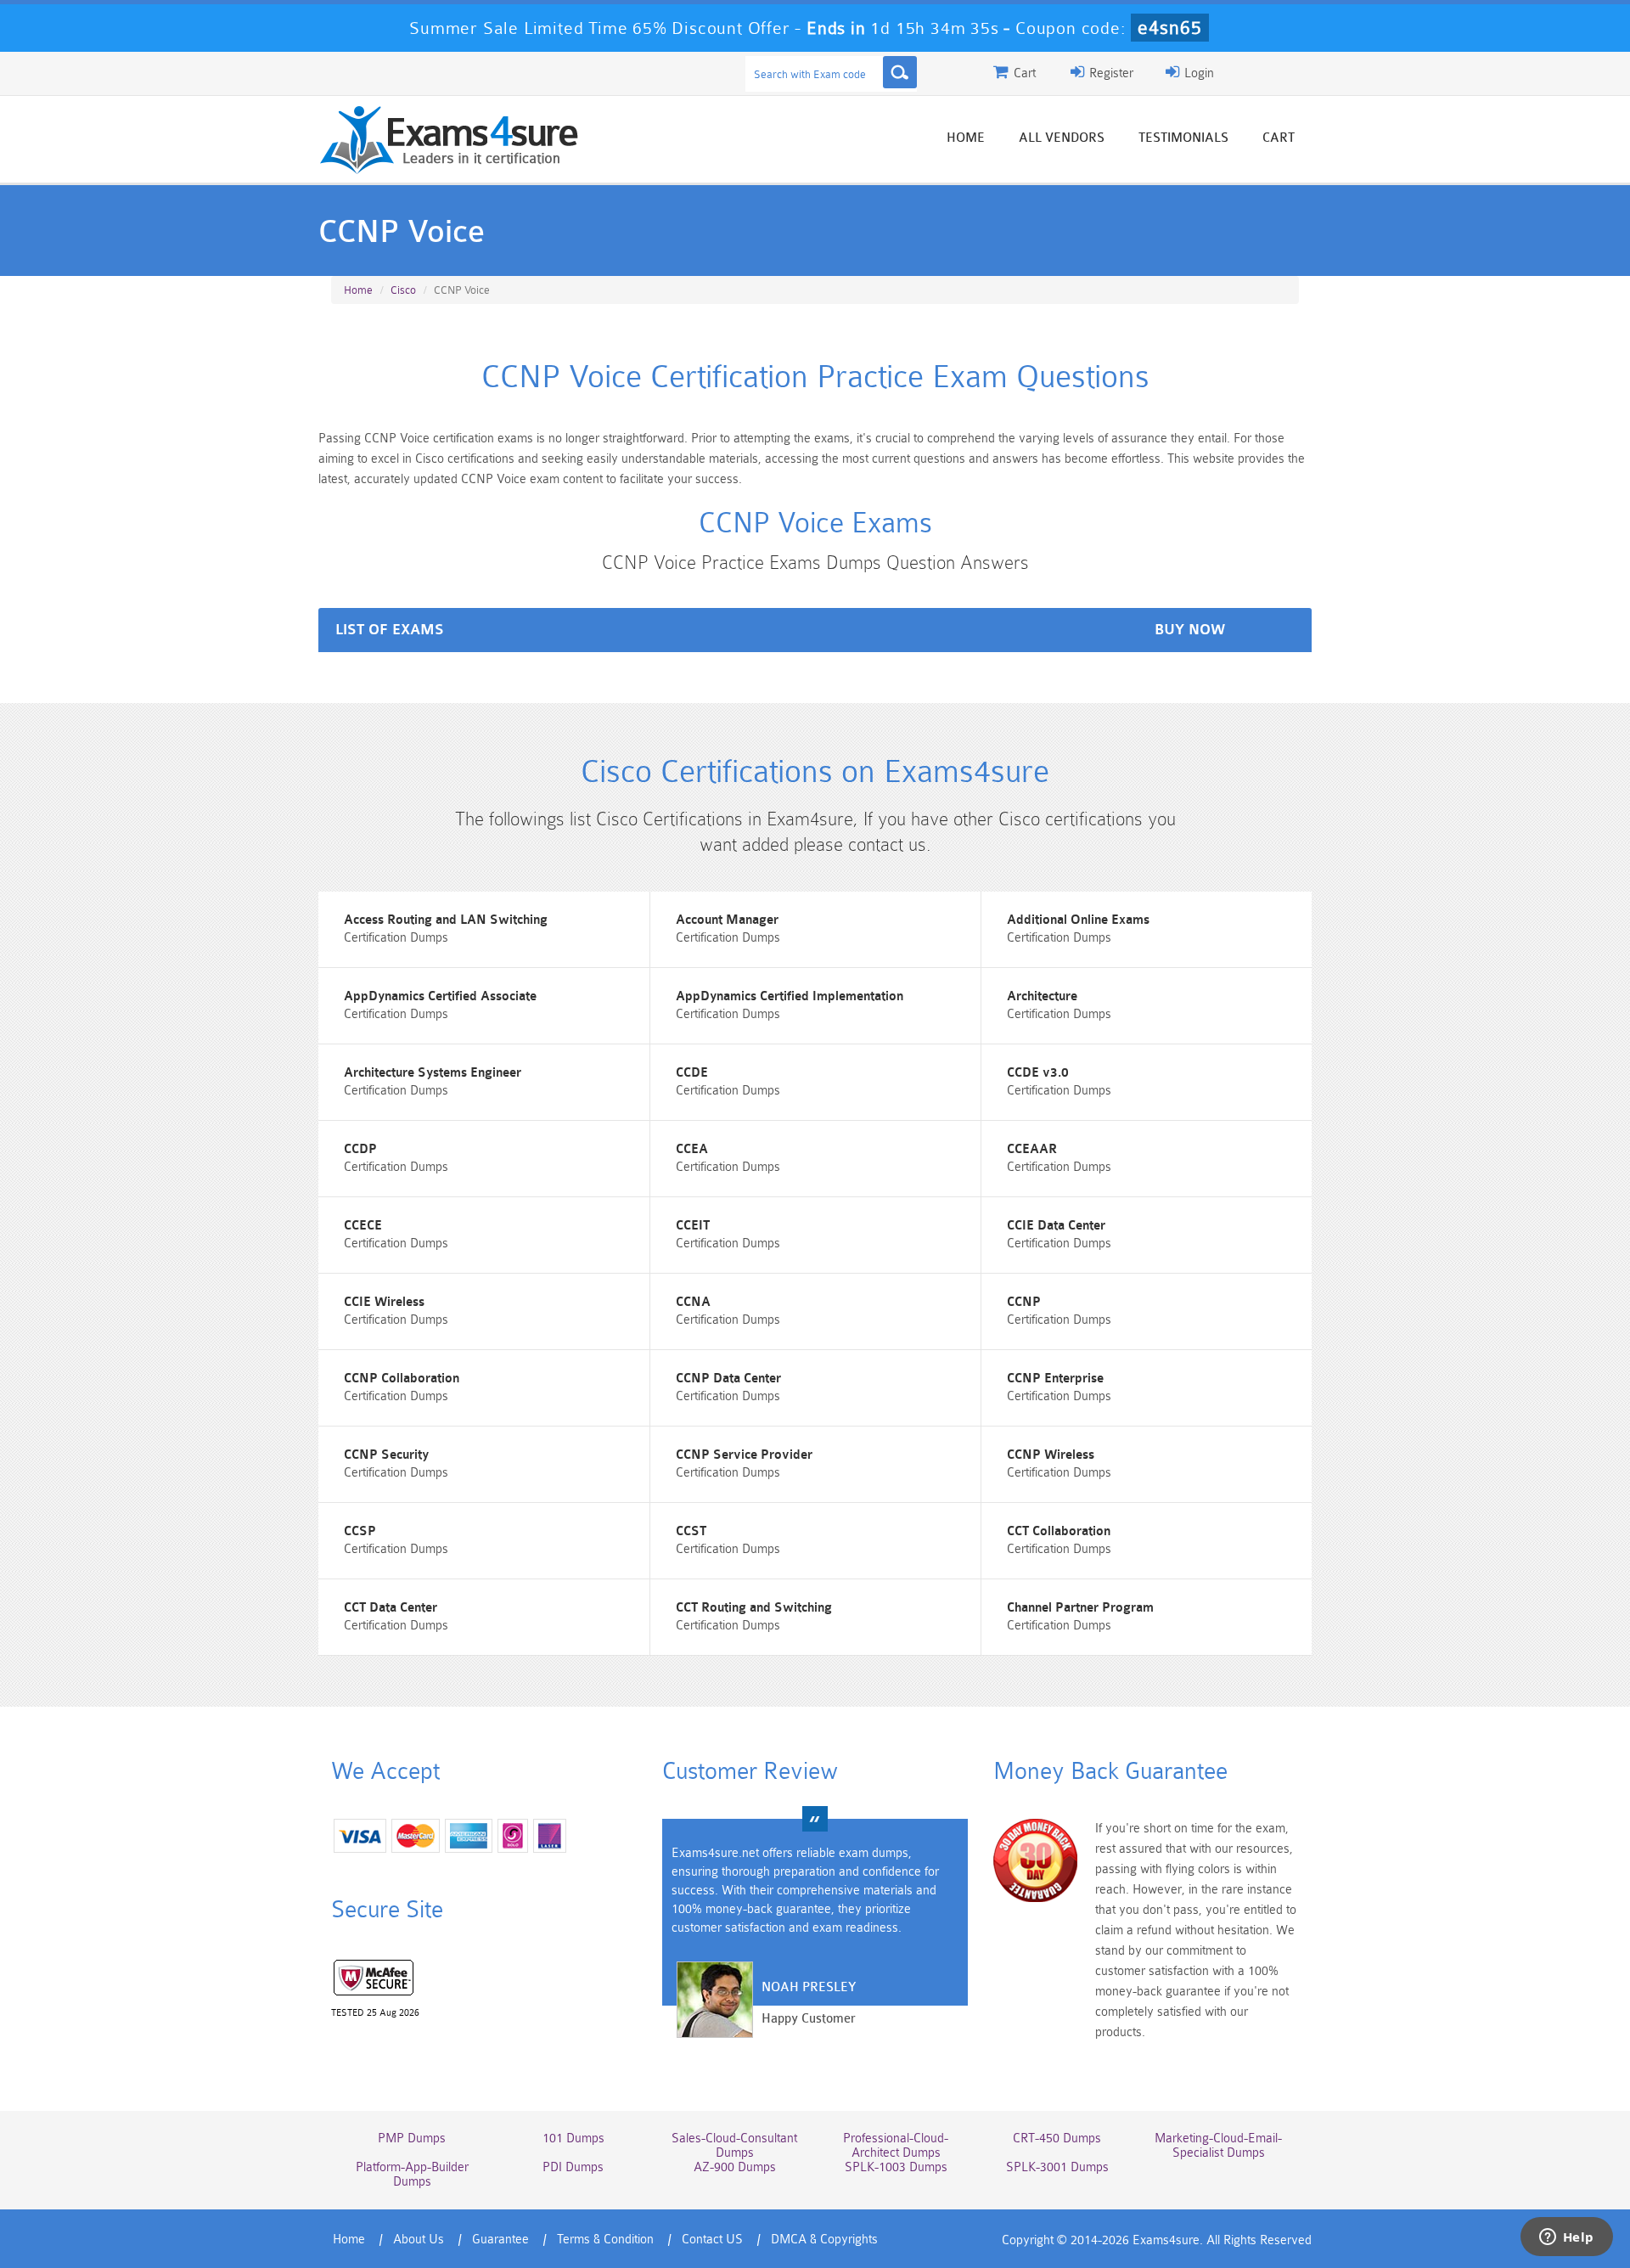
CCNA (693, 1302)
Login (1197, 73)
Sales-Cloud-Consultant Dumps (734, 2146)
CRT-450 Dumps (1057, 2139)
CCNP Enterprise (1055, 1379)
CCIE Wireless (384, 1302)
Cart (1279, 138)
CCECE (363, 1226)
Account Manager (727, 920)
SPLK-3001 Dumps (1057, 2167)
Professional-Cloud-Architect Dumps (896, 2146)
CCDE (692, 1073)
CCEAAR (1032, 1149)
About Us (419, 2240)
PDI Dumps (573, 2167)
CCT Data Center (391, 1608)
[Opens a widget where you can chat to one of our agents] (1566, 2238)
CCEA (692, 1149)
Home (966, 138)
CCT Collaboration (1059, 1531)
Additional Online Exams (1078, 920)
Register (1110, 73)
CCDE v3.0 (1038, 1073)
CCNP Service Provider (744, 1455)
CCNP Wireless (1051, 1455)
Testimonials (1183, 138)
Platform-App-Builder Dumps (412, 2175)
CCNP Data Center (728, 1379)
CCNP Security (386, 1455)
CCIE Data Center (1056, 1226)
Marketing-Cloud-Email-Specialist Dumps (1218, 2146)
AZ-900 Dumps (735, 2167)
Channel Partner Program (1080, 1608)
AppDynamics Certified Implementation (790, 996)
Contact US (712, 2240)
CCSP (360, 1531)
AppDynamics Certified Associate (440, 996)
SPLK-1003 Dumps (896, 2167)
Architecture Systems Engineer (433, 1073)
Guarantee (500, 2240)
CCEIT (693, 1226)
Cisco (403, 290)
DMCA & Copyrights (824, 2240)
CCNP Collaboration (402, 1379)
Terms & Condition (605, 2240)
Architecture (1042, 996)
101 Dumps (573, 2139)
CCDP (360, 1149)
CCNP (1024, 1302)
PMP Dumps (412, 2139)
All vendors (1062, 138)
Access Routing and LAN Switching (446, 920)
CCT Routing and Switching (754, 1608)
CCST (691, 1531)
